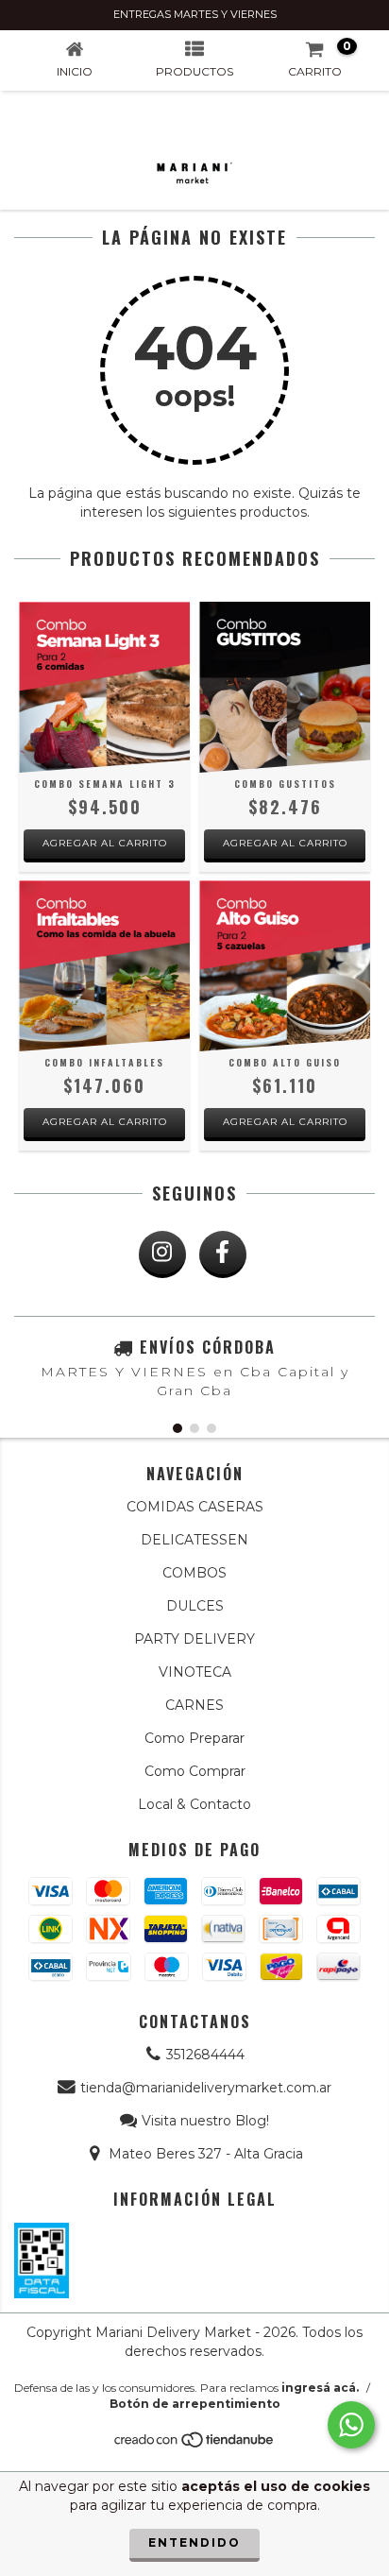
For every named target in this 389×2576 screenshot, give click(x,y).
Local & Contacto (194, 1804)
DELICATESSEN (194, 1540)
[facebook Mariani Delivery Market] (223, 1254)
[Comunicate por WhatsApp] (351, 2425)
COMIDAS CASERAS (195, 1507)
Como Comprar (195, 1771)
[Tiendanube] (195, 2444)
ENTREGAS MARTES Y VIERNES (195, 14)
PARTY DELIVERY (194, 1639)
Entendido (194, 2542)
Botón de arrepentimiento (195, 2404)
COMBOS (194, 1573)
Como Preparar (194, 1738)
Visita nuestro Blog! (205, 2121)
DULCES (195, 1606)
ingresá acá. (320, 2388)
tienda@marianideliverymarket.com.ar (206, 2088)
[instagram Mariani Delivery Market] (162, 1254)
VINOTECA (195, 1672)
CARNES (194, 1705)
